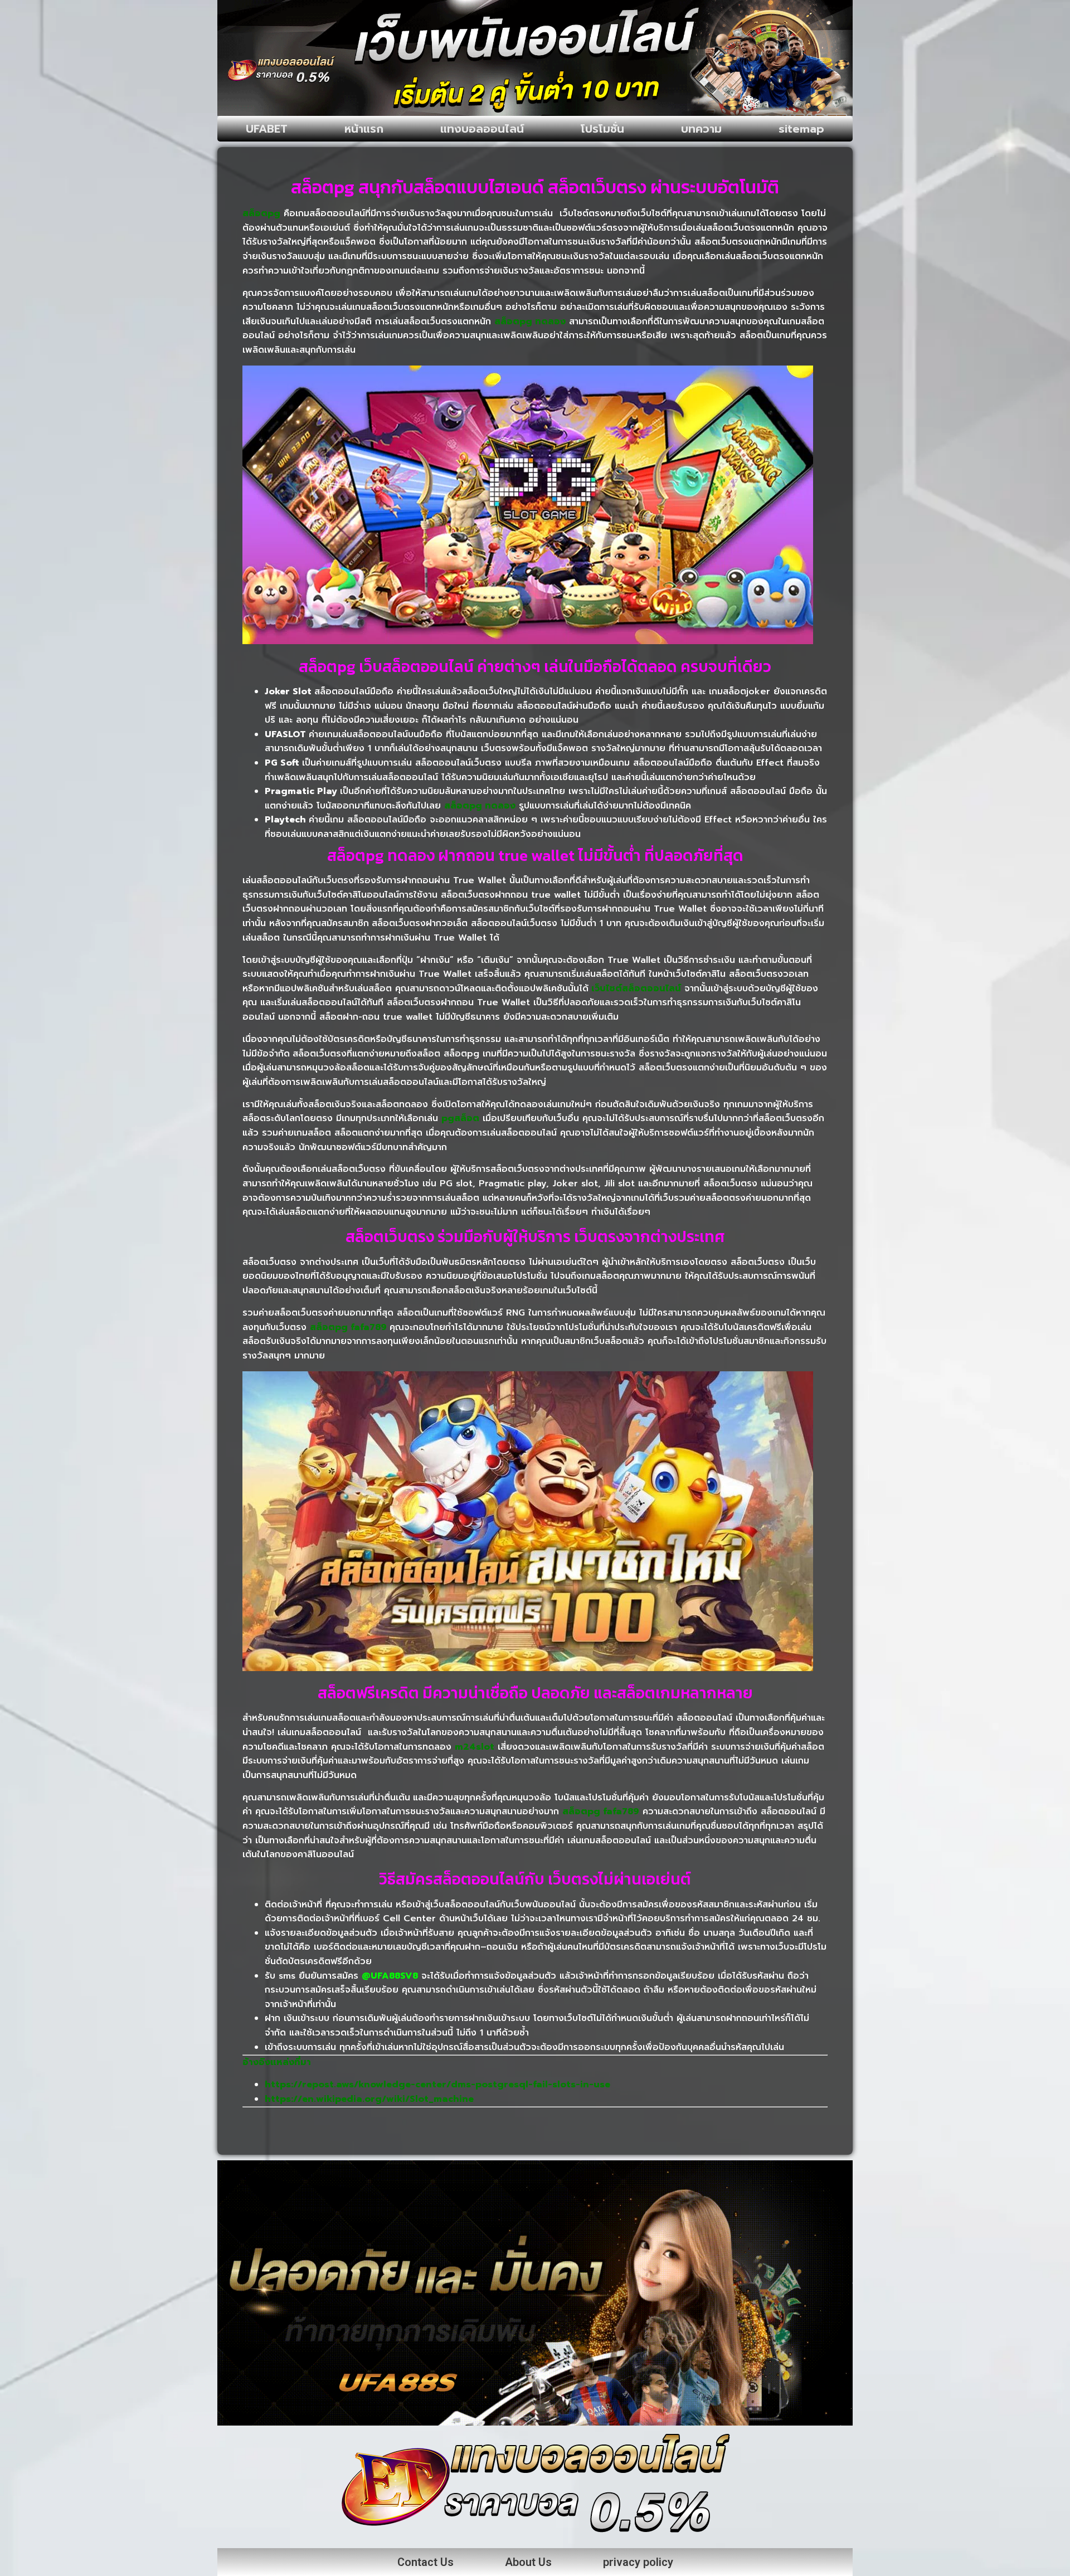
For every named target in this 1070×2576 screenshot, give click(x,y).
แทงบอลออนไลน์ (482, 129)
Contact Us (425, 2562)
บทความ (701, 129)
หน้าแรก (364, 129)
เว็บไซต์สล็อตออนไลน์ (636, 988)
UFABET (267, 129)
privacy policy (638, 2562)
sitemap (801, 129)
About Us (528, 2562)
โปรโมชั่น (602, 129)
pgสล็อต (460, 1118)
